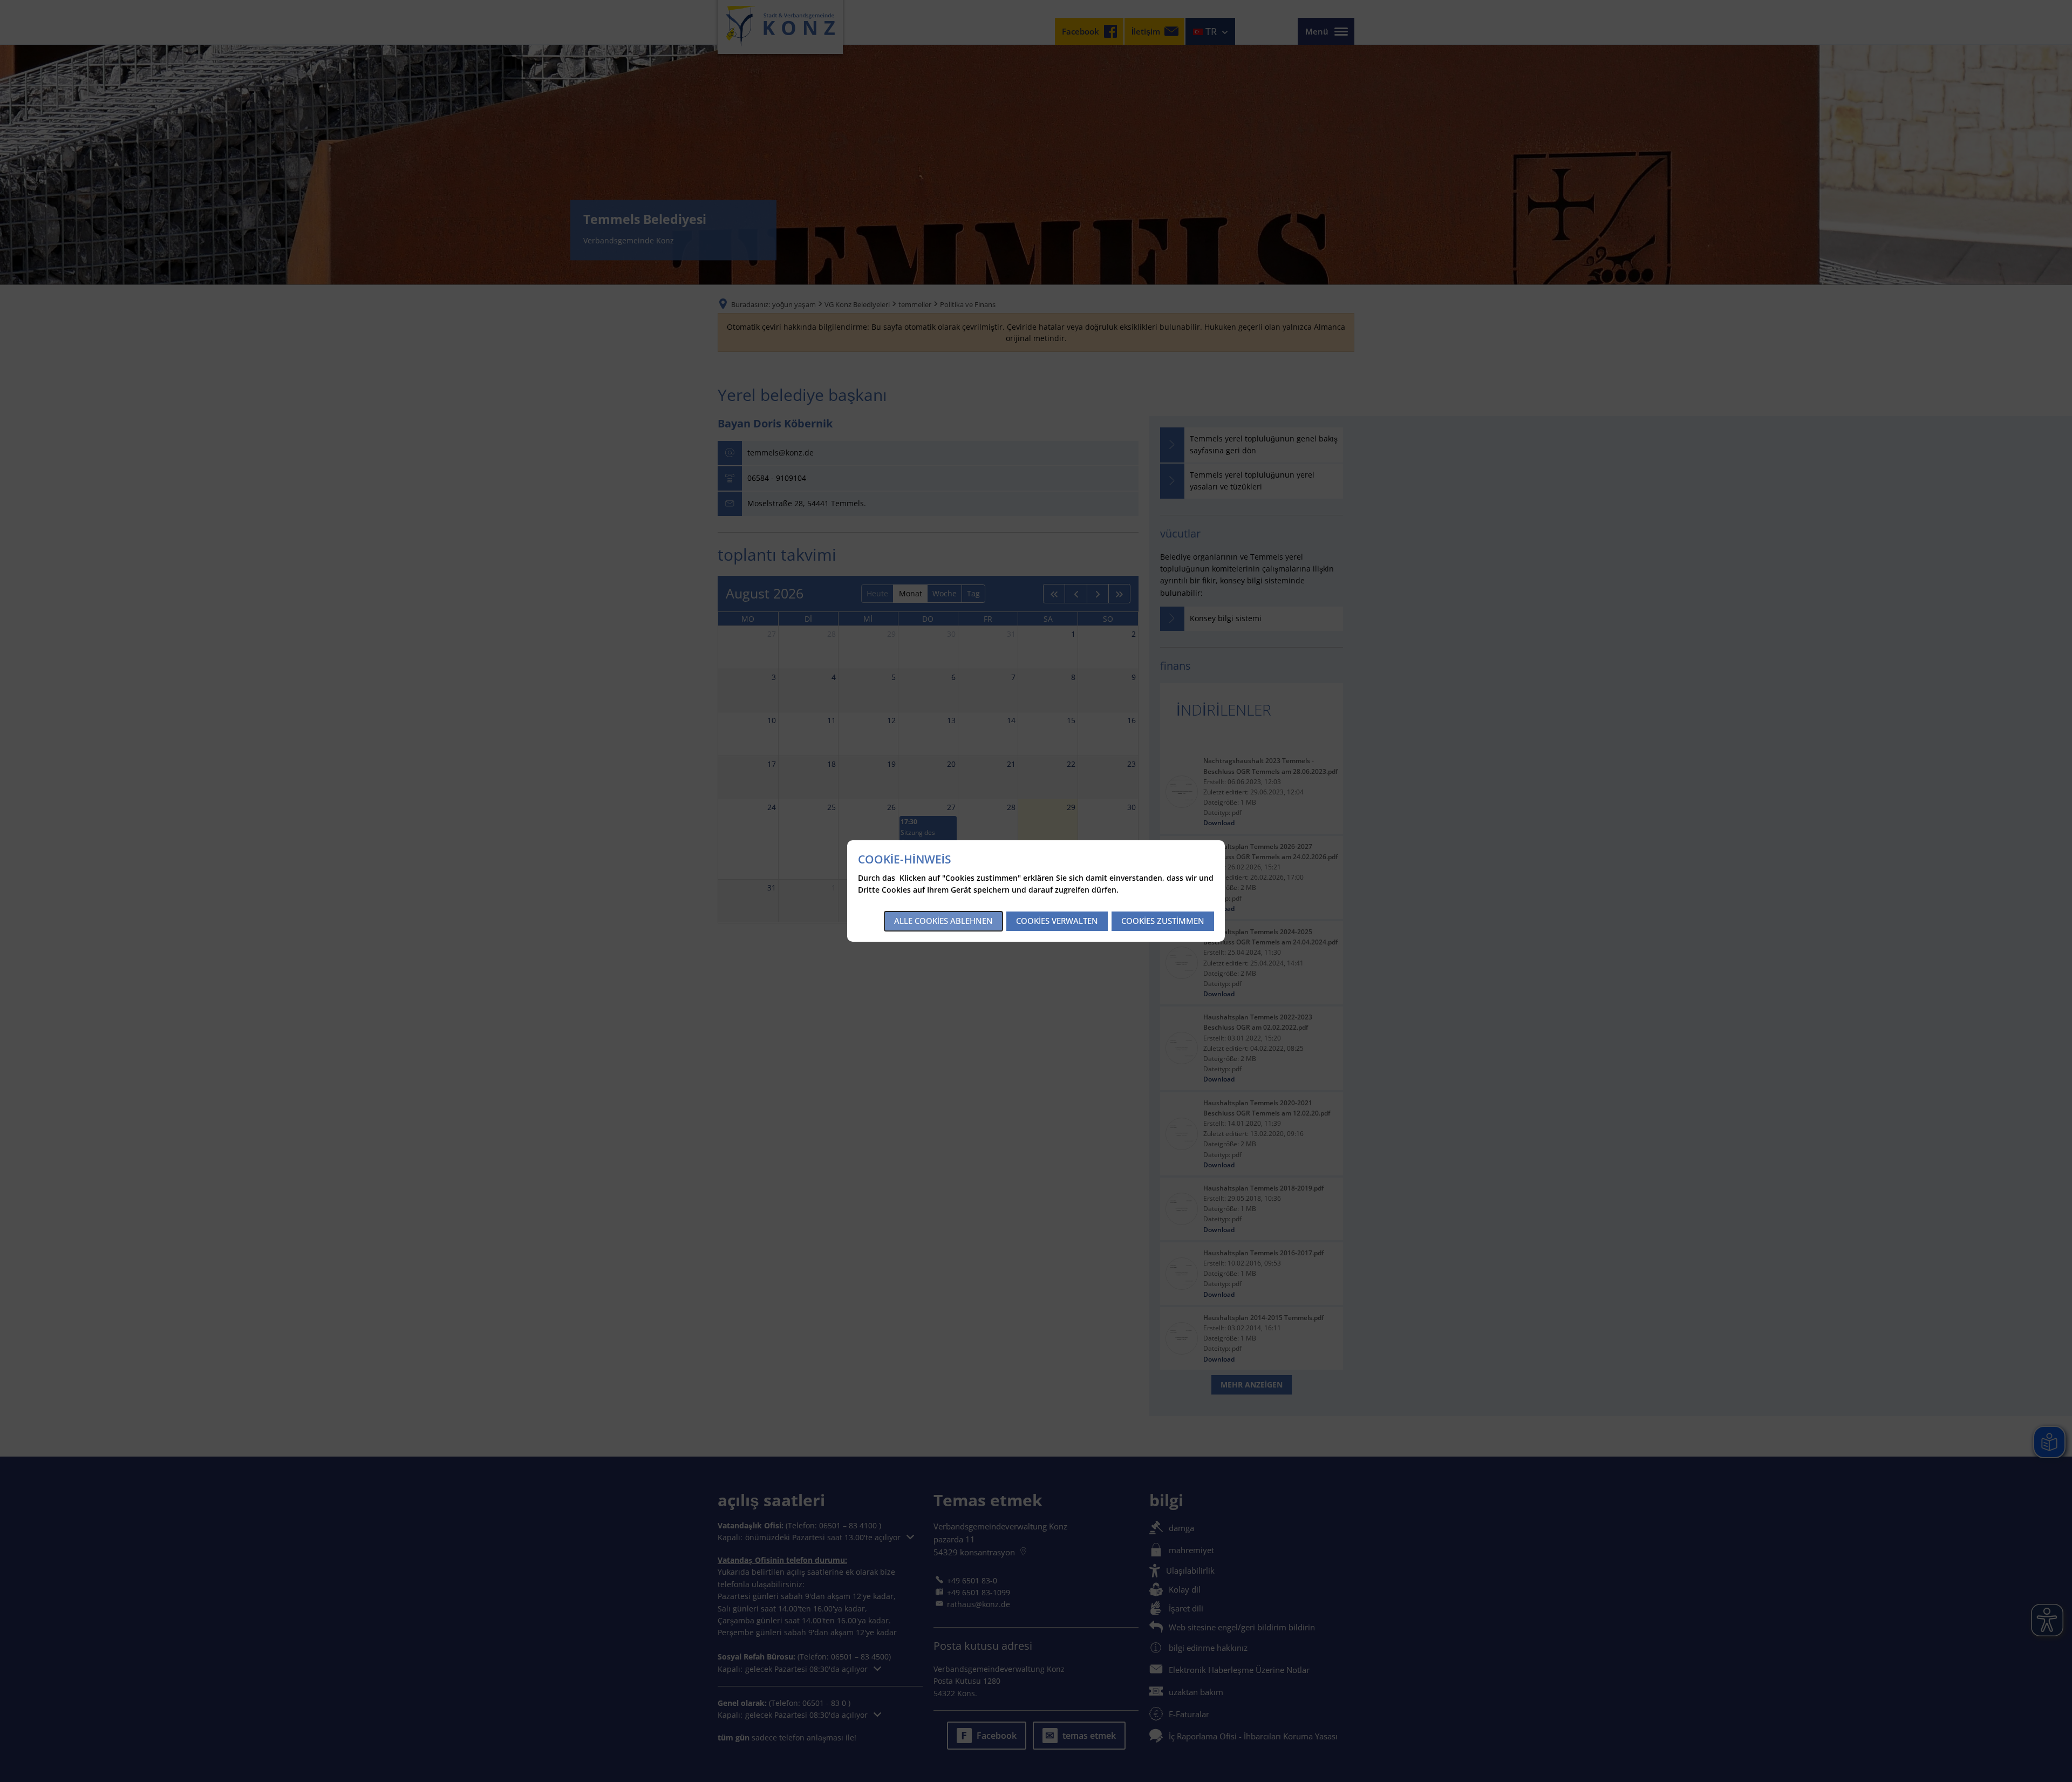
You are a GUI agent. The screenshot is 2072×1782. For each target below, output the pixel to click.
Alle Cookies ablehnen (943, 921)
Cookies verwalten (1057, 921)
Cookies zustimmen (1163, 921)
